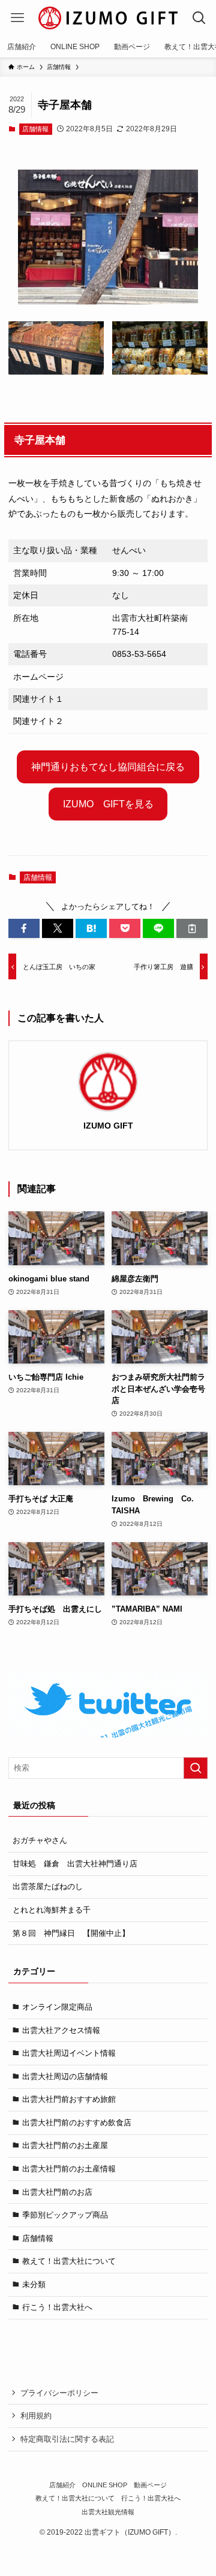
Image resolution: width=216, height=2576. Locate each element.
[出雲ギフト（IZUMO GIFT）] (108, 18)
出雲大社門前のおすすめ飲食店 (77, 2123)
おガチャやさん (40, 1840)
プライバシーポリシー (59, 2393)
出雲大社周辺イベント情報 (69, 2053)
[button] (24, 928)
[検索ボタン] (199, 18)
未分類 (34, 2284)
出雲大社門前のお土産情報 (69, 2169)
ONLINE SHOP (105, 2485)
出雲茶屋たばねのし (48, 1886)
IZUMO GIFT (108, 1126)
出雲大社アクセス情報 (61, 2030)
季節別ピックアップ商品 (65, 2215)
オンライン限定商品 (57, 2007)
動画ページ (150, 2485)
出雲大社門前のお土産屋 (65, 2145)
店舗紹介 (62, 2485)
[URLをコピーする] (192, 928)
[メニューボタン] (17, 18)
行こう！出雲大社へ (57, 2307)
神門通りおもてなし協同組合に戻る (108, 767)
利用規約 (36, 2416)
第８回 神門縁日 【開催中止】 (71, 1933)
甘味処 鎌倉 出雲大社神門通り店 (75, 1864)
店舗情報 (35, 129)
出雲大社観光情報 (108, 2512)
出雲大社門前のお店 (57, 2192)
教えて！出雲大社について (69, 2261)
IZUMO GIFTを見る (108, 804)
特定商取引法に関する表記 (67, 2439)
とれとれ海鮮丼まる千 (52, 1910)
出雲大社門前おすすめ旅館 (69, 2099)
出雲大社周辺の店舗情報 (65, 2076)
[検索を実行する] (196, 1768)
